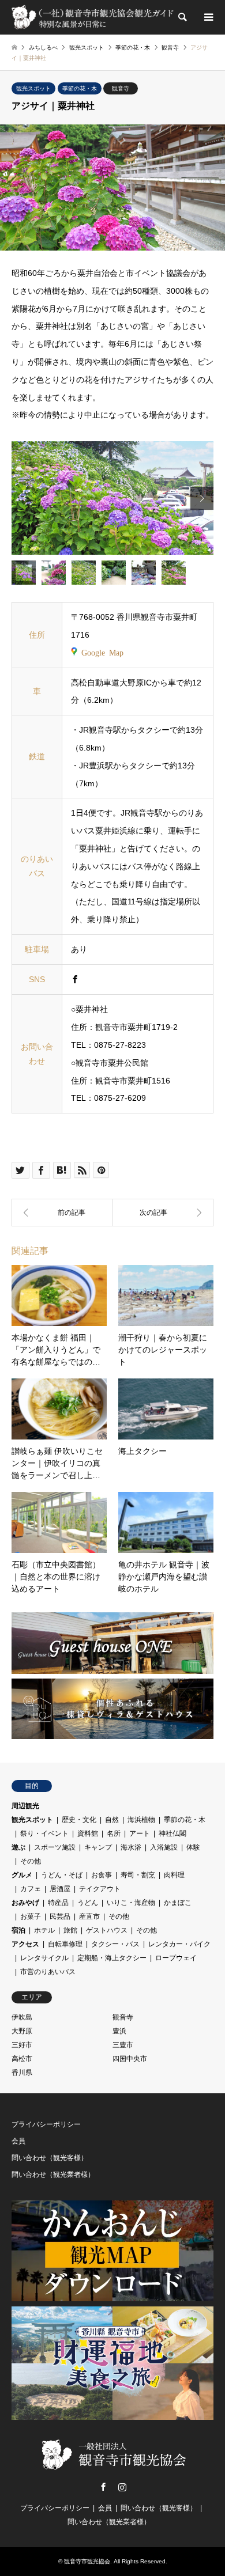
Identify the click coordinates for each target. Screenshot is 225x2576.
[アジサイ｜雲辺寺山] (62, 1213)
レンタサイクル (44, 1958)
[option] (112, 498)
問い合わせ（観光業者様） (53, 2175)
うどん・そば (62, 1875)
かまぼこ (178, 1903)
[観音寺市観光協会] (94, 17)
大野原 (22, 2031)
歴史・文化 (79, 1820)
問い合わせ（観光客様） (50, 2158)
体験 (193, 1847)
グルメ (22, 1875)
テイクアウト (100, 1889)
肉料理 (174, 1875)
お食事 (102, 1875)
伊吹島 (22, 2017)
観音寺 (121, 88)
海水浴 (131, 1847)
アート (140, 1833)
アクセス (25, 1944)
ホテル (44, 1930)
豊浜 (119, 2031)
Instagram (122, 2487)
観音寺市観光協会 (87, 2561)
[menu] (208, 17)
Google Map (102, 652)
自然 (112, 1820)
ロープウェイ (176, 1958)
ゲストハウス (107, 1930)
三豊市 (123, 2045)
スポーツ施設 (55, 1847)
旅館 (70, 1930)
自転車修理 (65, 1944)
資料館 (88, 1833)
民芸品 (60, 1916)
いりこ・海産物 (131, 1903)
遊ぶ (18, 1847)
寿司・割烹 (138, 1875)
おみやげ (25, 1903)
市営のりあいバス (48, 1972)
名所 (114, 1833)
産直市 (89, 1916)
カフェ (31, 1889)
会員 (18, 2141)
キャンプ (98, 1847)
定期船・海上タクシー (112, 1958)
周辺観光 (25, 1806)
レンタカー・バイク (179, 1944)
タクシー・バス (115, 1944)
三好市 (22, 2045)
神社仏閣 (172, 1833)
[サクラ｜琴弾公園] (163, 1213)
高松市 (22, 2059)
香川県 (22, 2073)
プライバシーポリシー (46, 2124)
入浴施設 (164, 1847)
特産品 (58, 1903)
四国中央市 (130, 2059)
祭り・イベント (44, 1833)
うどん (88, 1903)
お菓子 (31, 1916)
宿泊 (18, 1930)
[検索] (182, 17)
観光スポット (33, 88)
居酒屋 (60, 1889)
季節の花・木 (80, 88)
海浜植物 (141, 1820)
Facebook (103, 2487)
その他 (31, 1861)
